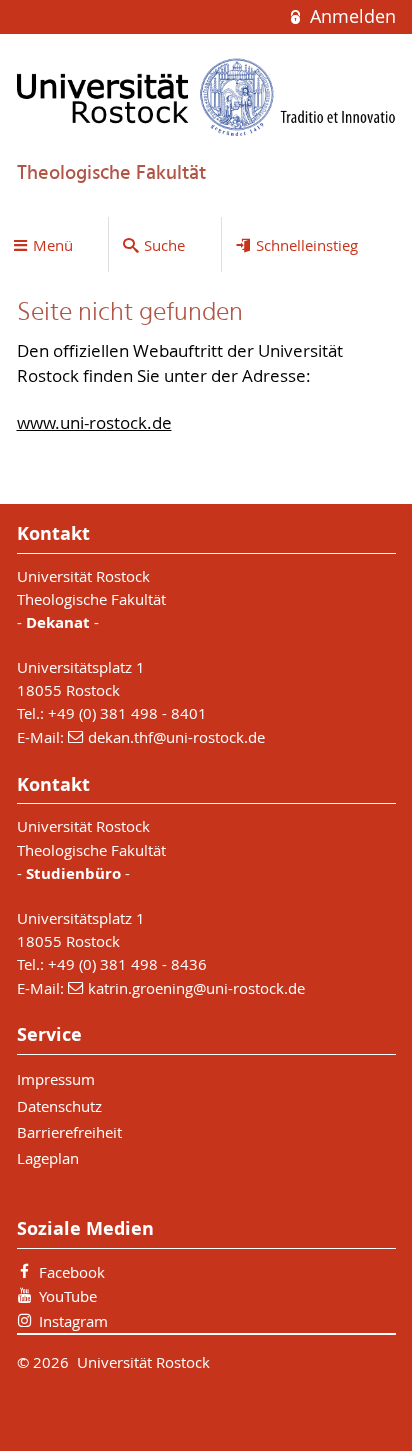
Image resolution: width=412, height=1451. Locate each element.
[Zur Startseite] (206, 97)
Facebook (72, 1272)
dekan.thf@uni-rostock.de (176, 737)
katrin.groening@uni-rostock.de (196, 988)
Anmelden (350, 16)
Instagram (73, 1321)
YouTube (68, 1296)
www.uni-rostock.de (94, 423)
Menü (53, 245)
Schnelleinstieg (307, 245)
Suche (164, 245)
